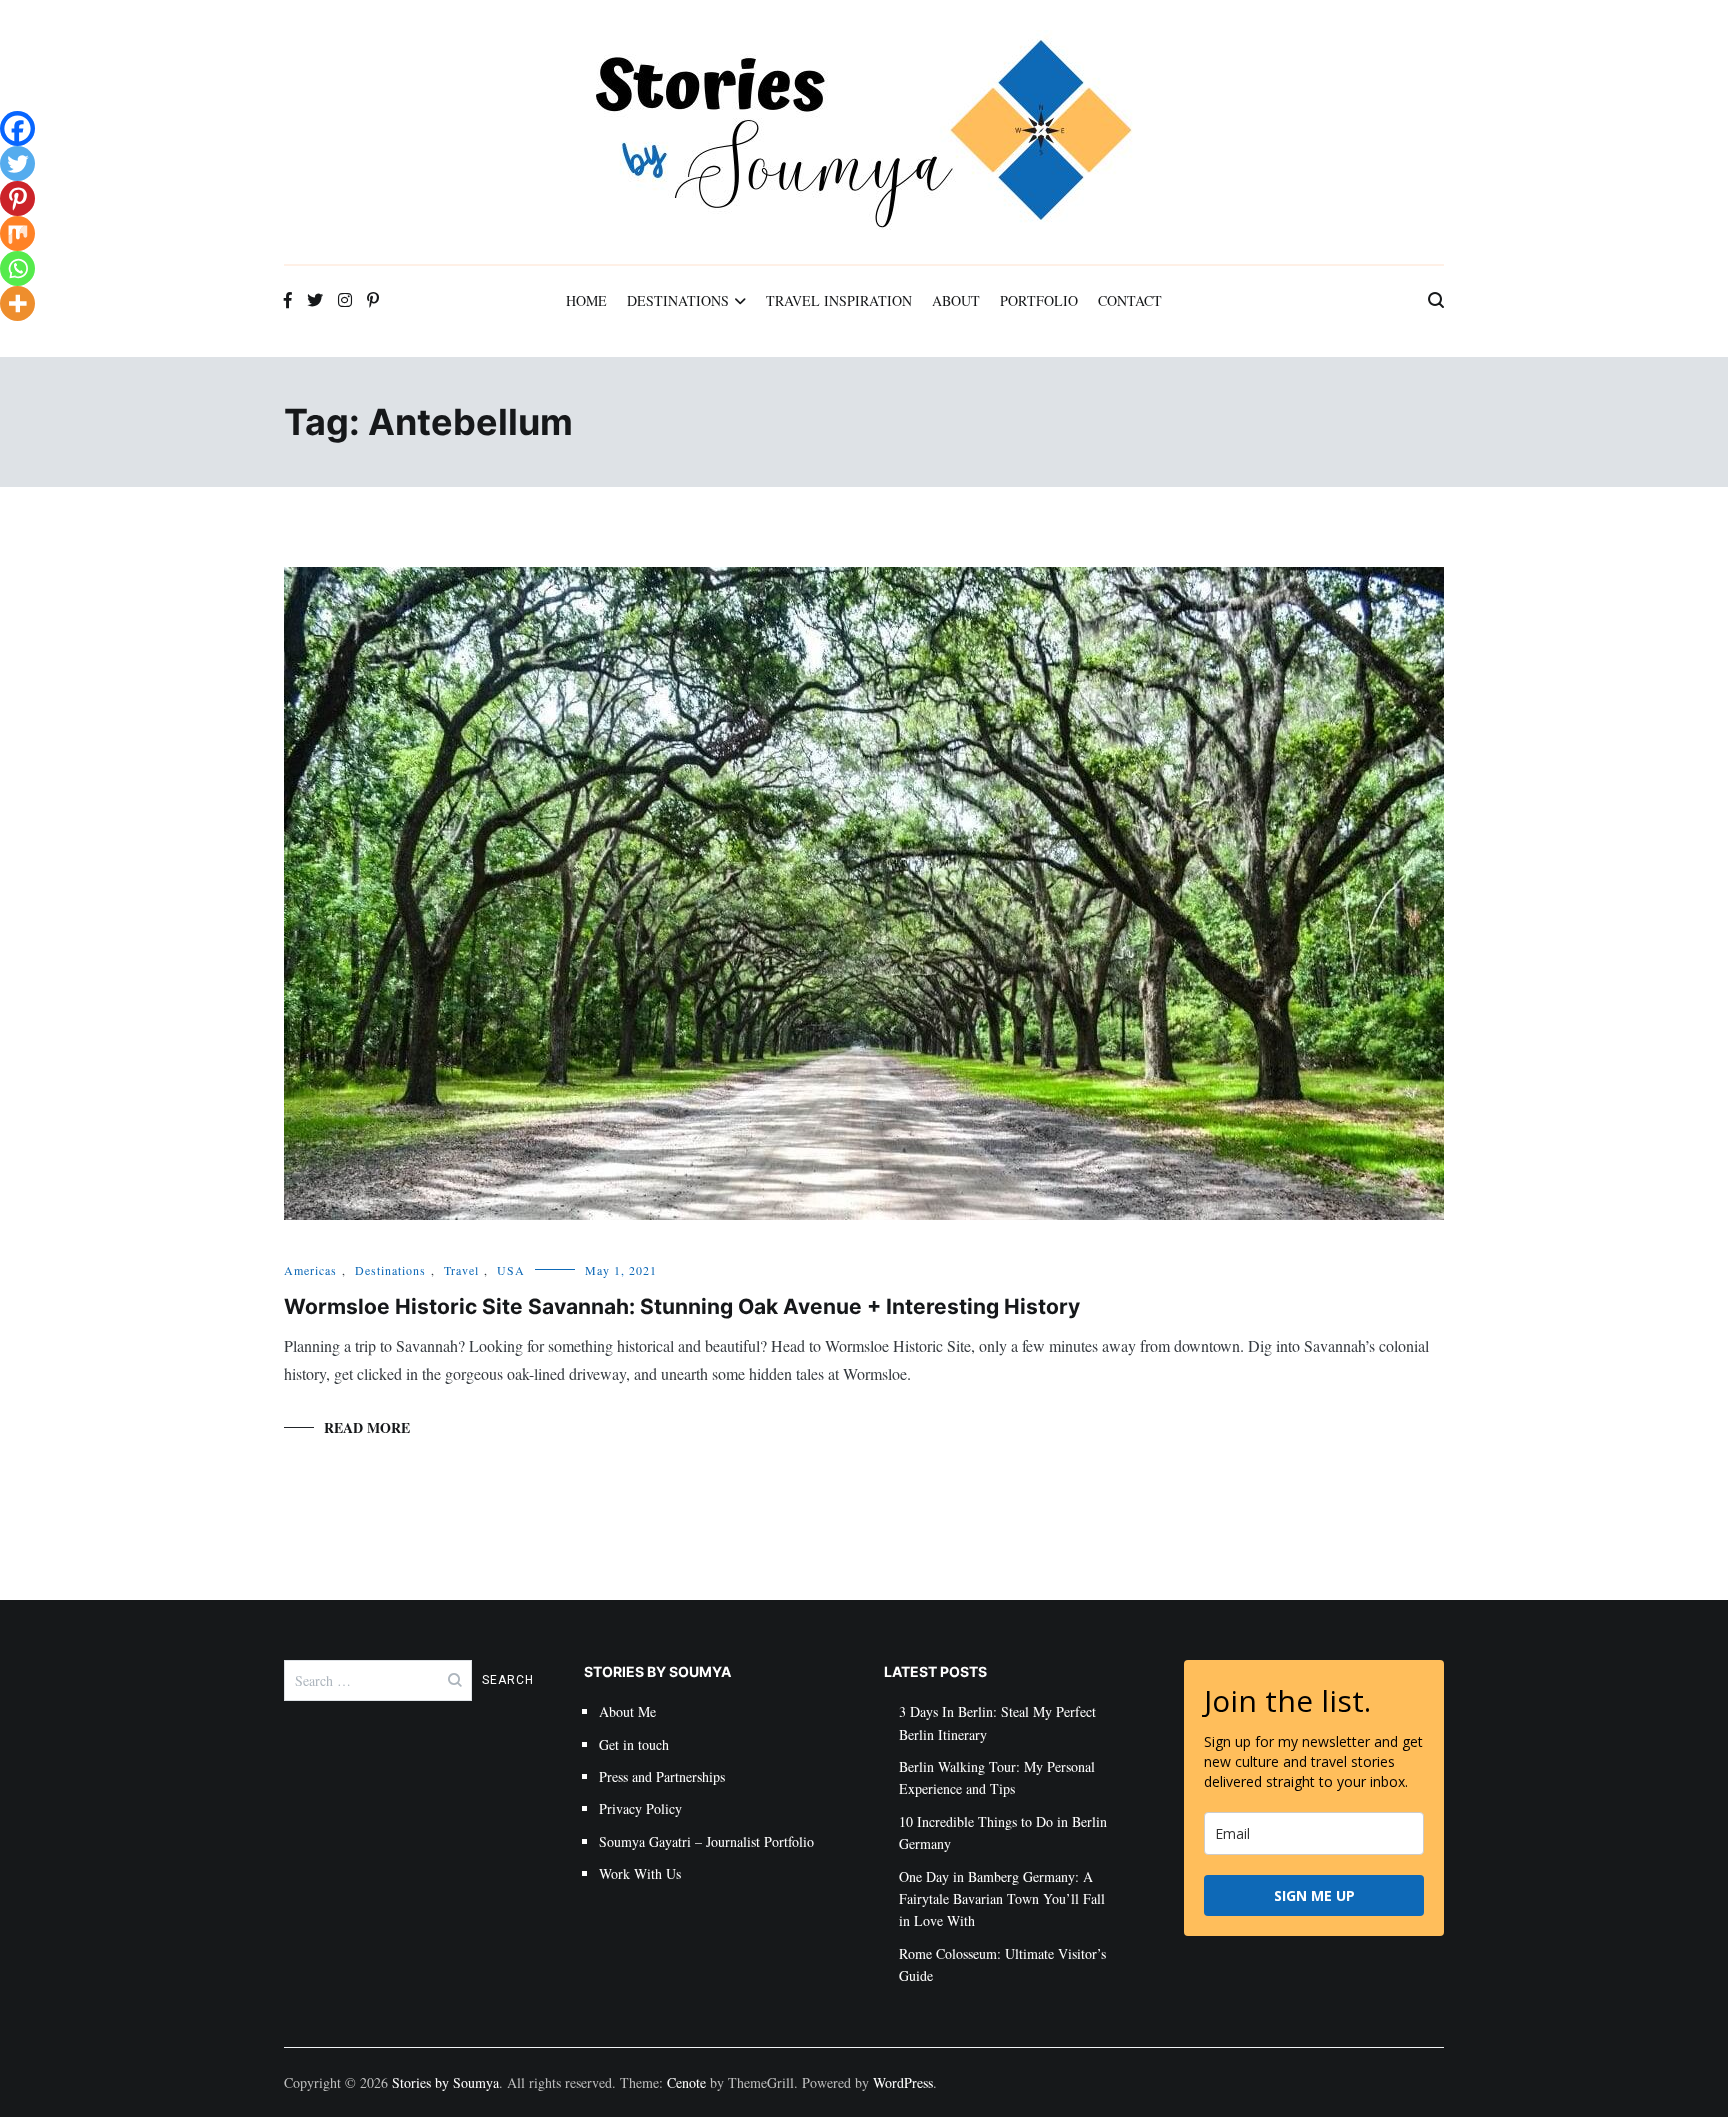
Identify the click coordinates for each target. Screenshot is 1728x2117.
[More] (17, 303)
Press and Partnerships (662, 1776)
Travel (461, 1270)
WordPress (903, 2082)
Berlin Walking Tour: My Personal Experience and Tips (997, 1777)
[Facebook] (17, 128)
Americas (310, 1270)
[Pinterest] (17, 198)
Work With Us (640, 1873)
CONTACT (1130, 300)
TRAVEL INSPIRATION (839, 300)
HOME (586, 300)
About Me (627, 1711)
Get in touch (634, 1744)
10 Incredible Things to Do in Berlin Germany (1003, 1832)
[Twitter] (17, 163)
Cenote (686, 2082)
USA (511, 1270)
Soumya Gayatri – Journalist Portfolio (706, 1841)
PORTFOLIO (1039, 300)
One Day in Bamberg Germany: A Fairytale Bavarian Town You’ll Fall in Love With (1002, 1899)
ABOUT (956, 300)
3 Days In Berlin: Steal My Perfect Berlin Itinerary (997, 1722)
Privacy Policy (640, 1808)
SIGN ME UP (1314, 1895)
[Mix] (17, 233)
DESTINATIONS (678, 300)
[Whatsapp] (17, 268)
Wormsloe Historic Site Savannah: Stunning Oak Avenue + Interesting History (682, 1306)
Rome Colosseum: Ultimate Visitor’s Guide (1002, 1964)
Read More (367, 1427)
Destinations (390, 1270)
